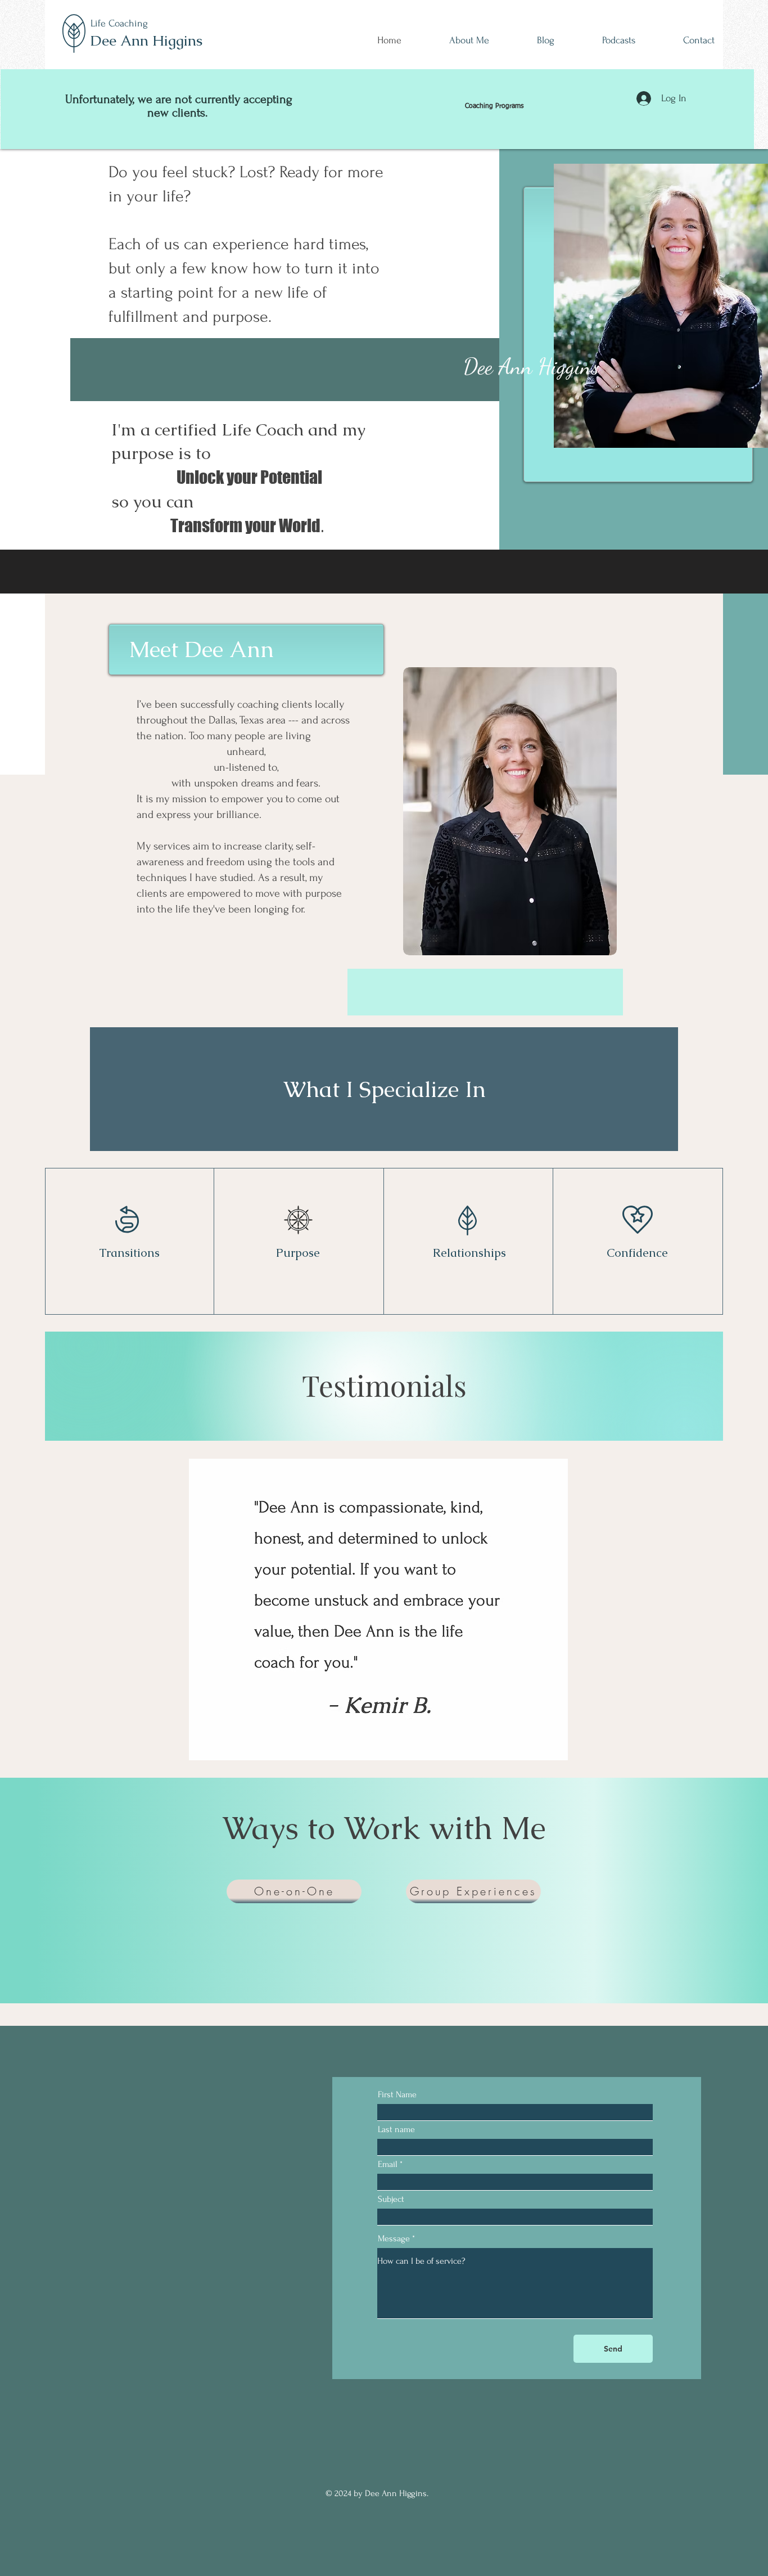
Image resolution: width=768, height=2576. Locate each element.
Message (394, 2238)
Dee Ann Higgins (146, 41)
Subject (391, 2199)
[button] (399, 1610)
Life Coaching (119, 23)
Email (388, 2164)
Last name (396, 2129)
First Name (397, 2094)
